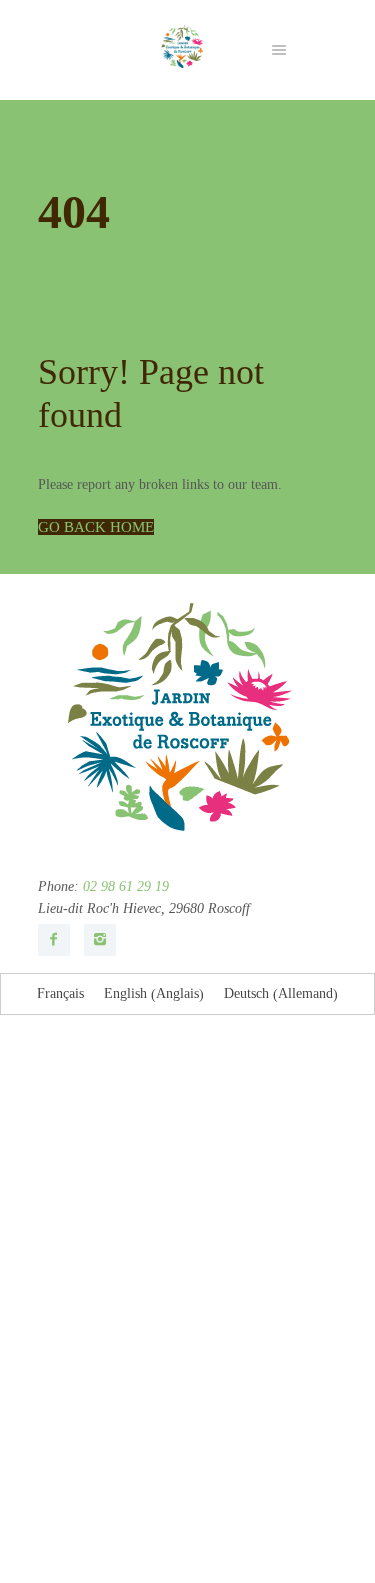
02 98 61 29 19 (124, 886)
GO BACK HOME (96, 527)
